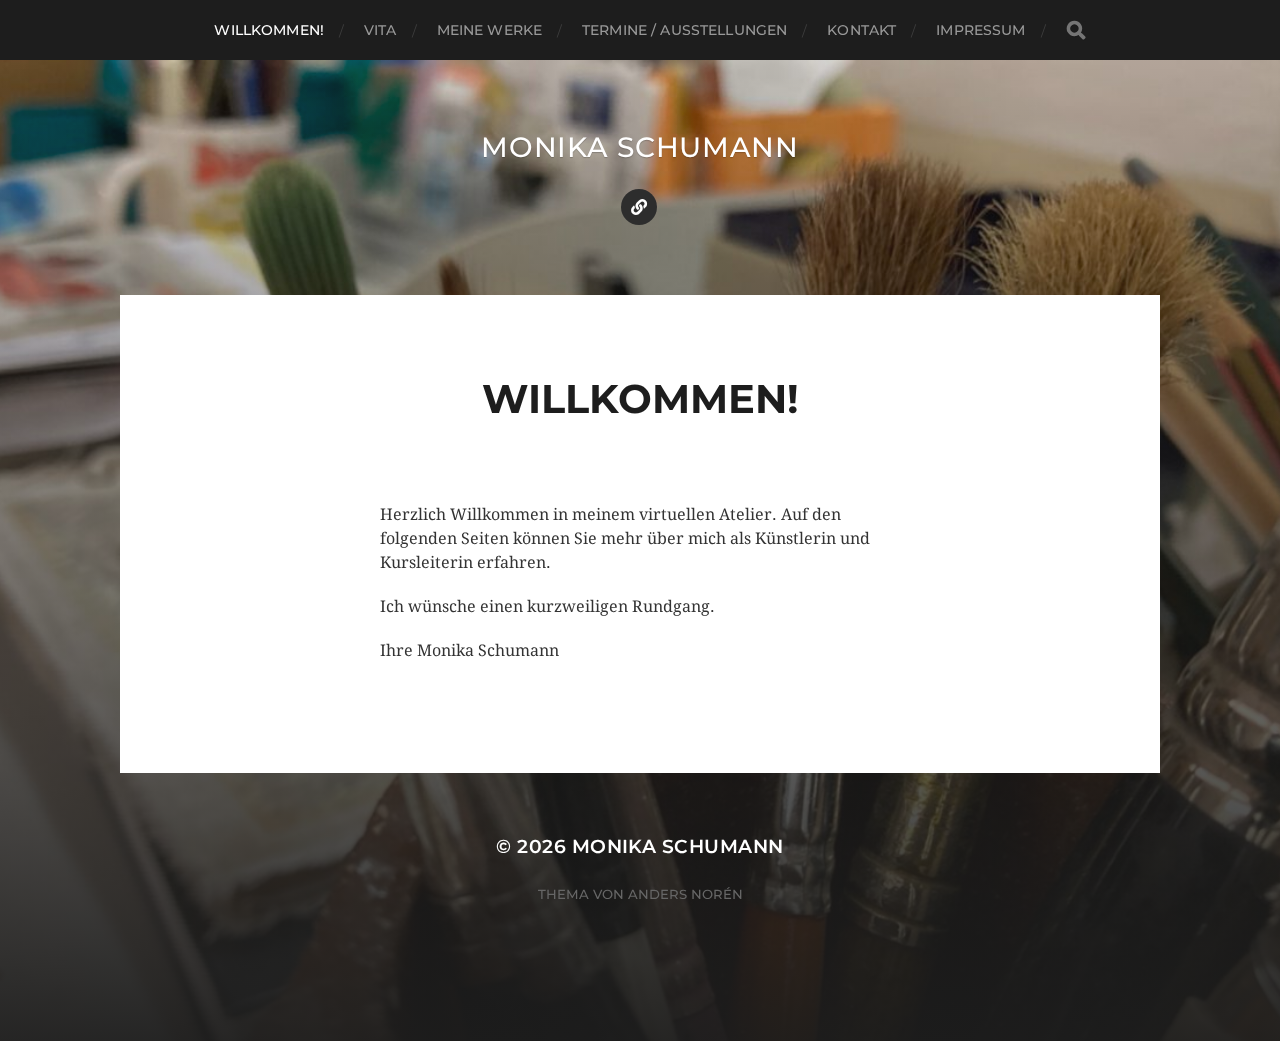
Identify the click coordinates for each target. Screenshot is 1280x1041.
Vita (380, 30)
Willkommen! (269, 30)
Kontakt (861, 30)
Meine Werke (490, 30)
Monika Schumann (640, 147)
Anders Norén (685, 894)
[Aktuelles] (639, 207)
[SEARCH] (1076, 30)
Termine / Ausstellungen (684, 30)
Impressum (980, 30)
